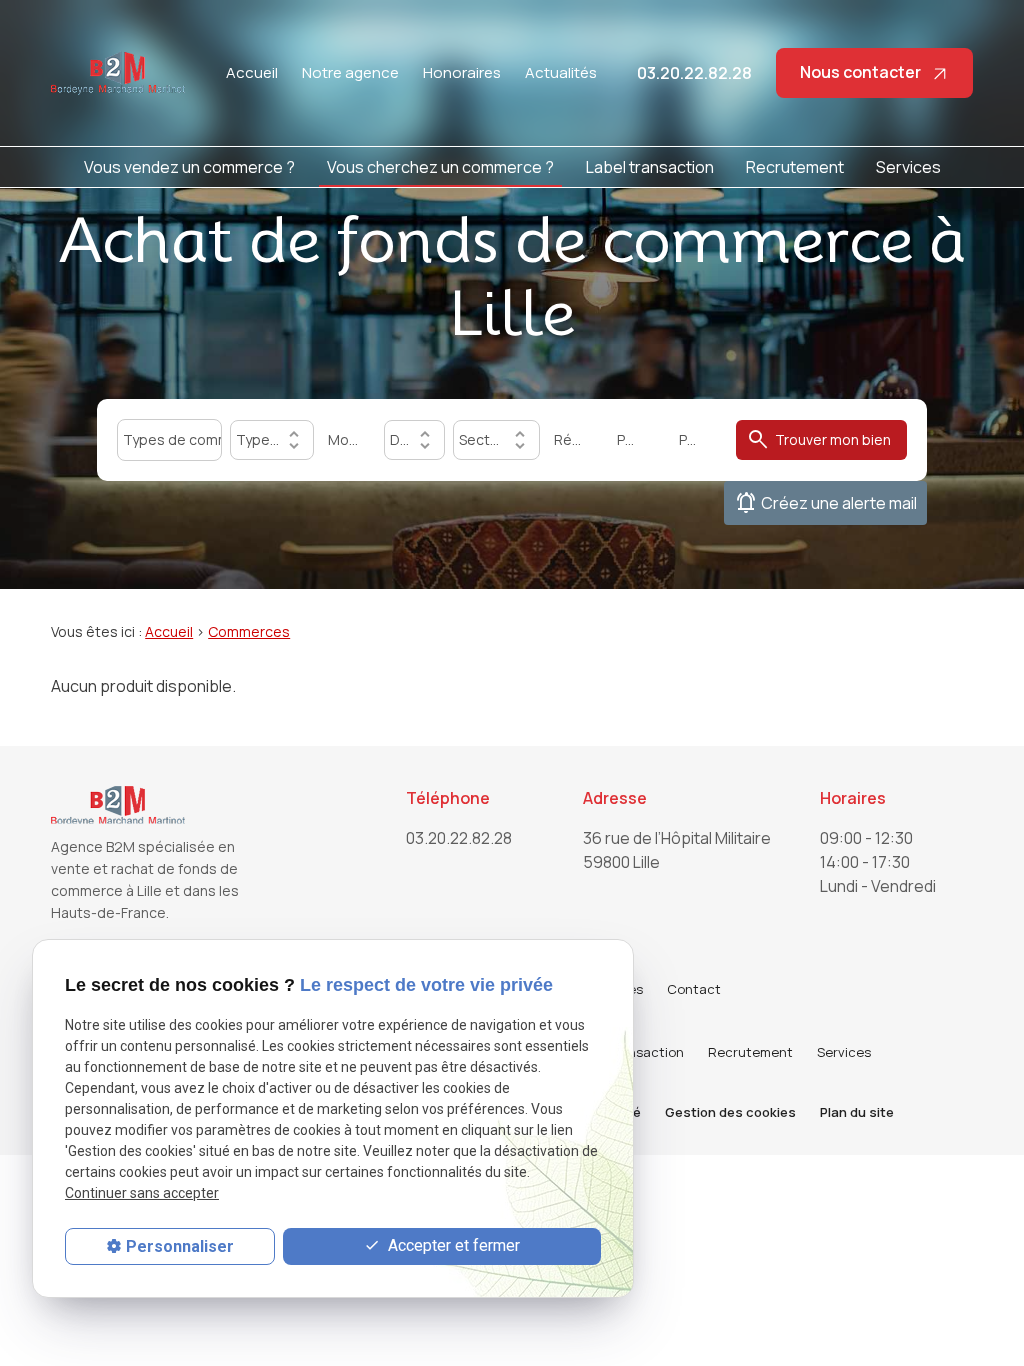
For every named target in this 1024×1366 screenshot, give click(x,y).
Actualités (561, 72)
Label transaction (650, 167)
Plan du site (857, 1112)
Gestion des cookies (730, 1112)
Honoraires (462, 72)
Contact (694, 989)
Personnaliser (180, 1246)
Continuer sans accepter (142, 1193)
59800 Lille (678, 850)
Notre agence (350, 72)
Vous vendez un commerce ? (189, 167)
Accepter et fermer (452, 1245)
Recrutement (795, 167)
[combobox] (169, 440)
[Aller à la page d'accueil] (118, 73)
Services (908, 167)
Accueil (252, 72)
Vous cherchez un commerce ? (440, 167)
